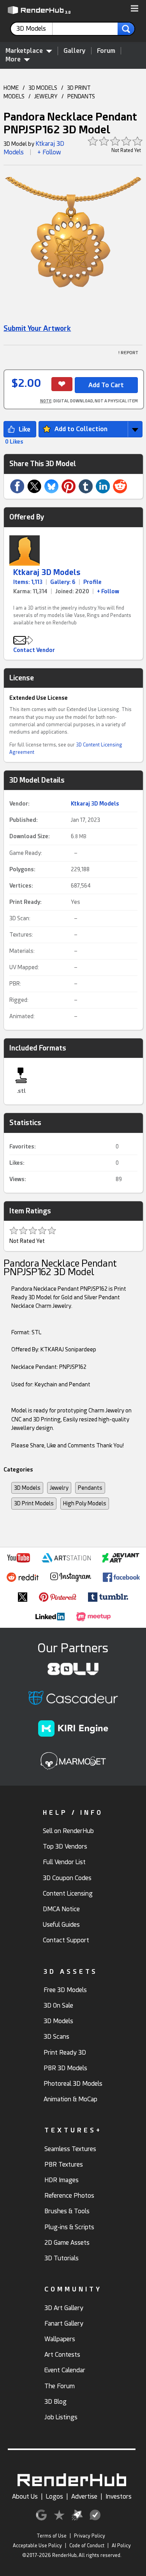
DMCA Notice (61, 1909)
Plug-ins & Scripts (69, 2227)
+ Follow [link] (108, 591)
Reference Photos (69, 2196)
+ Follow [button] (49, 152)
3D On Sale (58, 2005)
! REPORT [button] (128, 353)
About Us (25, 2496)
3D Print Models (34, 1503)
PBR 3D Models (65, 2068)
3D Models (27, 1488)
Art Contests (62, 2355)
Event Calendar (65, 2370)
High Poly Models (85, 1503)
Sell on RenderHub (68, 1831)
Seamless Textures (70, 2149)
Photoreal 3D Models (73, 2084)
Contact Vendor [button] (34, 650)
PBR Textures (64, 2164)
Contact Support (66, 1940)
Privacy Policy (90, 2536)
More (13, 59)
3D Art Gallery (64, 2308)
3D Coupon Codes (67, 1878)
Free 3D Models (65, 1990)
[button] (135, 9)
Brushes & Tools (67, 2211)
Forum (106, 51)
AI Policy (121, 2546)
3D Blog (55, 2402)
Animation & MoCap (70, 2099)
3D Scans (56, 2037)
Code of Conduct (87, 2546)
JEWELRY (46, 96)
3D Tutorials (62, 2258)
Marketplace (24, 51)
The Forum (60, 2386)
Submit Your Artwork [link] (37, 328)
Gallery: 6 (63, 582)
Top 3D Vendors (65, 1846)
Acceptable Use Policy (37, 2546)
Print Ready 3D (65, 2053)
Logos (55, 2496)
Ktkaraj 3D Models (47, 572)
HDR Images (62, 2180)
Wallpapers (60, 2339)
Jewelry (59, 1488)
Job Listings (61, 2417)
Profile (92, 582)
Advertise (84, 2496)
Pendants (90, 1488)
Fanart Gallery (64, 2323)
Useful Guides (61, 1925)
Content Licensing (68, 1894)
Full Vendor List (64, 1862)
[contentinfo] (34, 29)
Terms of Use (52, 2536)
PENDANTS (81, 96)
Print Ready (25, 902)
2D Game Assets (67, 2243)
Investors (119, 2496)
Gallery (75, 51)
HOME (11, 88)
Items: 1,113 (28, 582)
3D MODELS (43, 88)
